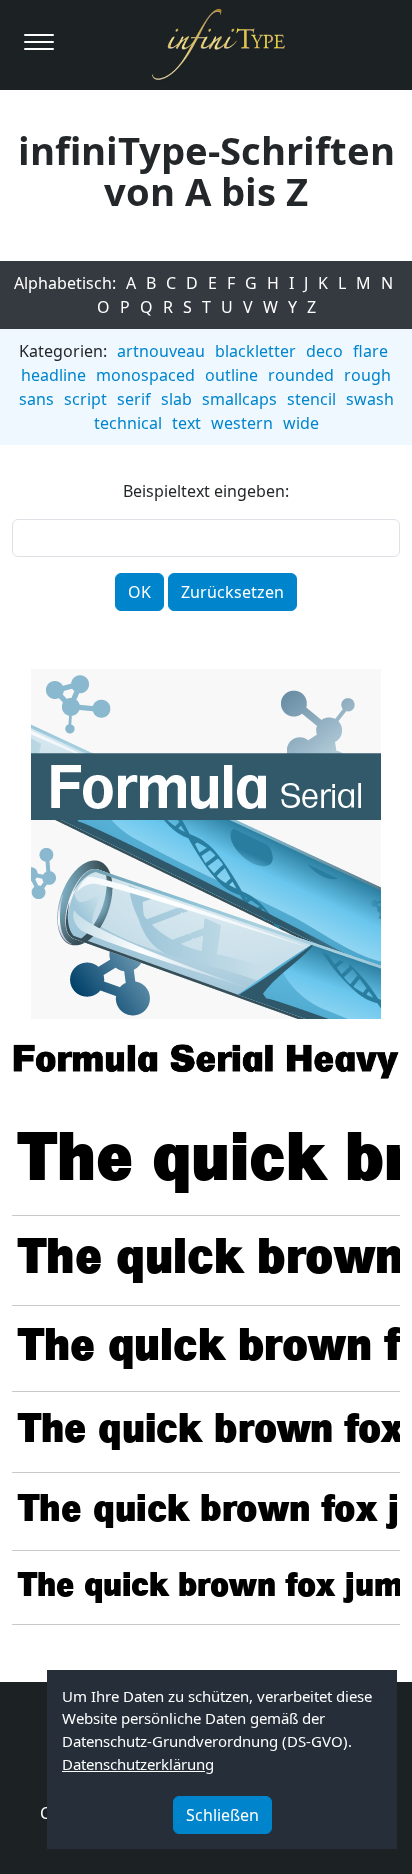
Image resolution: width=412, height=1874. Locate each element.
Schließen (222, 1815)
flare (370, 351)
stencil (311, 399)
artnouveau (161, 351)
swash (370, 399)
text (186, 423)
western (242, 423)
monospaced (145, 375)
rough (367, 375)
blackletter (255, 351)
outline (231, 375)
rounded (301, 375)
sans (36, 399)
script (85, 399)
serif (134, 399)
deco (324, 351)
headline (53, 375)
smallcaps (239, 399)
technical (128, 423)
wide (301, 423)
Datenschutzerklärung (138, 1764)
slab (176, 399)
